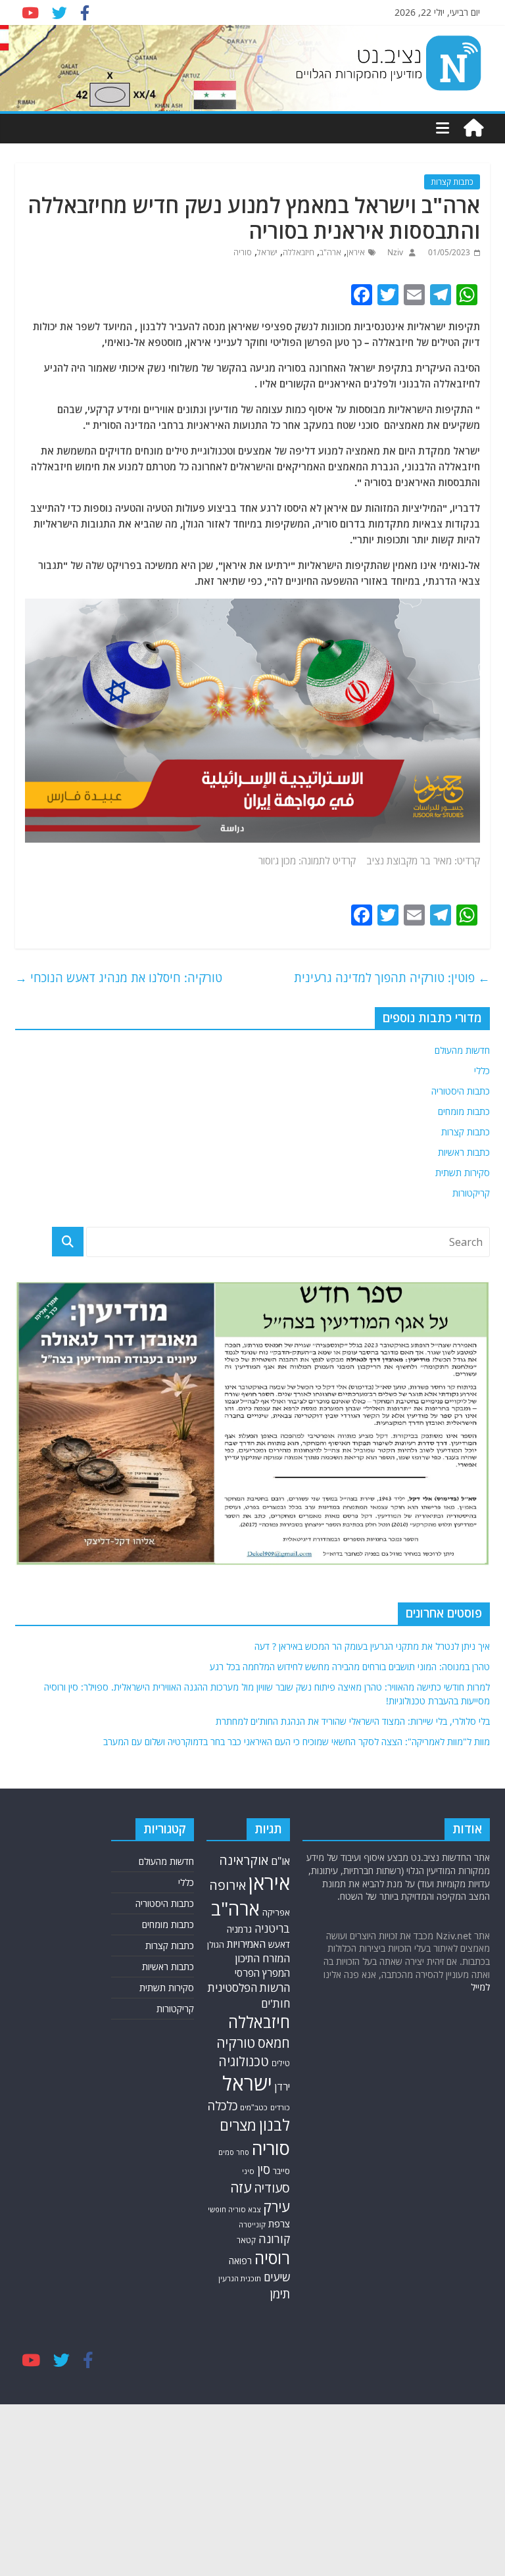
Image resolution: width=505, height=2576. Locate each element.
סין (264, 2169)
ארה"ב (330, 252)
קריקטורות (471, 1193)
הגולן (216, 1944)
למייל (480, 1987)
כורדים (280, 2107)
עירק (277, 2207)
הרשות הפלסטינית (249, 1988)
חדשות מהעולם (462, 1050)
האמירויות (246, 1944)
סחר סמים (234, 2152)
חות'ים (276, 2003)
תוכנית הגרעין (240, 2278)
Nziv (394, 252)
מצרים (238, 2125)
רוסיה (272, 2258)
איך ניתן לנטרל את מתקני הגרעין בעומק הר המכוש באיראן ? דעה (372, 1646)
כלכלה (222, 2105)
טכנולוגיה (244, 2061)
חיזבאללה (299, 252)
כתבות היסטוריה (461, 1091)
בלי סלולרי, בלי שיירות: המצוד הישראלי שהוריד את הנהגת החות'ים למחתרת (353, 1721)
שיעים (277, 2277)
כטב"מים (254, 2107)
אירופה (228, 1885)
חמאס (274, 2043)
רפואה (240, 2261)
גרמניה (239, 1929)
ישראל (267, 252)
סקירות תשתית (463, 1173)
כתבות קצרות (452, 182)
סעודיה (272, 2188)
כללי (482, 1071)
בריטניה (272, 1928)
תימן (280, 2293)
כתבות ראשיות (464, 1152)
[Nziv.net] (473, 128)
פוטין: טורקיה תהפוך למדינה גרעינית (392, 978)
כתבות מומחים (464, 1111)
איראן (356, 252)
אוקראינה (244, 1860)
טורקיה (236, 2043)
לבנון (275, 2125)
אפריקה (276, 1912)
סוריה (243, 252)
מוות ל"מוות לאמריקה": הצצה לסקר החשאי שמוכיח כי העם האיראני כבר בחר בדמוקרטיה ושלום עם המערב (297, 1742)
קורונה (274, 2239)
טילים (281, 2063)
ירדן (282, 2087)
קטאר (246, 2240)
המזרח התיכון (262, 1958)
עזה (241, 2187)
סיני (248, 2171)
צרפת (279, 2223)
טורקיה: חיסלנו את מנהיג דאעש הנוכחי (119, 978)
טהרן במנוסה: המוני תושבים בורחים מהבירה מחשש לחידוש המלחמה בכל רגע (350, 1667)
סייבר (281, 2171)
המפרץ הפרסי (262, 1973)
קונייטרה (252, 2224)
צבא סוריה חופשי (234, 2209)
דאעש (279, 1944)
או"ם (280, 1861)
